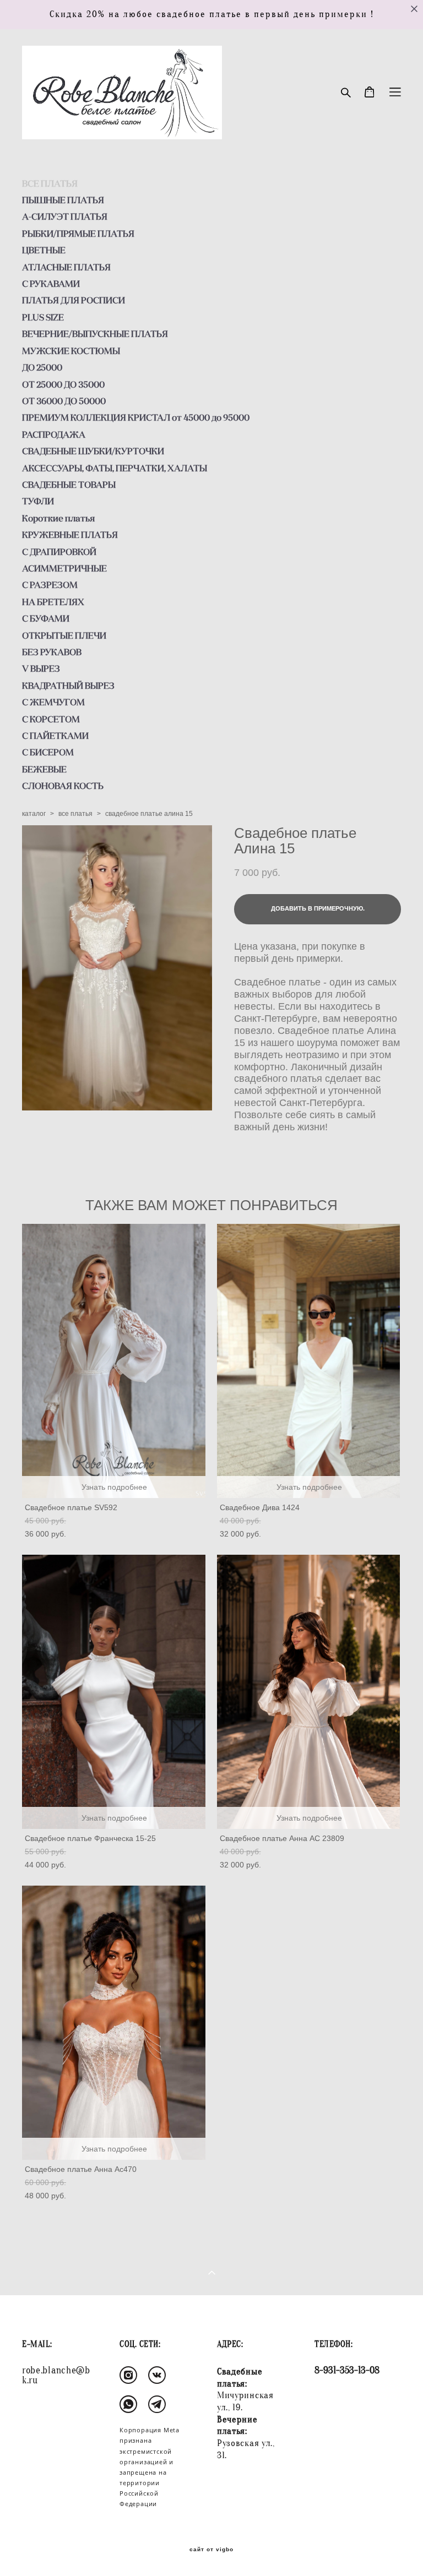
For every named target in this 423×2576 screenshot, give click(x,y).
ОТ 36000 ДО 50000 (64, 401)
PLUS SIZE (43, 317)
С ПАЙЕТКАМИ (55, 736)
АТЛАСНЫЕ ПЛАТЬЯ (66, 267)
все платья (75, 814)
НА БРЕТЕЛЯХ (53, 602)
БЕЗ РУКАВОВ (52, 652)
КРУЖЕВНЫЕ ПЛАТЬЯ (70, 535)
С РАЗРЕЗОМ (50, 585)
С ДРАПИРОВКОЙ (59, 552)
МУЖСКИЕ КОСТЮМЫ (71, 351)
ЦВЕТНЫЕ (44, 250)
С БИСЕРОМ (48, 752)
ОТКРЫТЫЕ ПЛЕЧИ (64, 635)
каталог (34, 814)
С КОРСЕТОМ (51, 719)
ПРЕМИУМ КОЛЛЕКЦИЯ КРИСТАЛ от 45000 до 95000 (136, 417)
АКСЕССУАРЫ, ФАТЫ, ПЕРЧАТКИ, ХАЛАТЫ (115, 468)
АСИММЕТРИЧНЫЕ (64, 568)
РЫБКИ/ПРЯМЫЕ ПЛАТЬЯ (78, 233)
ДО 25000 (42, 367)
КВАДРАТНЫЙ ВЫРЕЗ (68, 685)
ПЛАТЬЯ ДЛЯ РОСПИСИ (74, 300)
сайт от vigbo (211, 2550)
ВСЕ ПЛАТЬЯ (50, 183)
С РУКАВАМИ (51, 284)
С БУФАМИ (46, 618)
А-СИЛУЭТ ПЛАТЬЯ (65, 216)
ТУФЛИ (38, 501)
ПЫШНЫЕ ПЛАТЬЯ (63, 200)
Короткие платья (58, 518)
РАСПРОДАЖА (54, 434)
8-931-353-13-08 (347, 2370)
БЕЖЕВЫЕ (44, 769)
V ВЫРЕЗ (41, 668)
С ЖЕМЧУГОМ (53, 702)
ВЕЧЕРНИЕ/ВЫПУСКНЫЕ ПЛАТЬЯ (95, 334)
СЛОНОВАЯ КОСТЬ (63, 786)
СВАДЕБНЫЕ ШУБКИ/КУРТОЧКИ (93, 451)
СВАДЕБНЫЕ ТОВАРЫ (69, 484)
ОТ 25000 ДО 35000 (63, 384)
